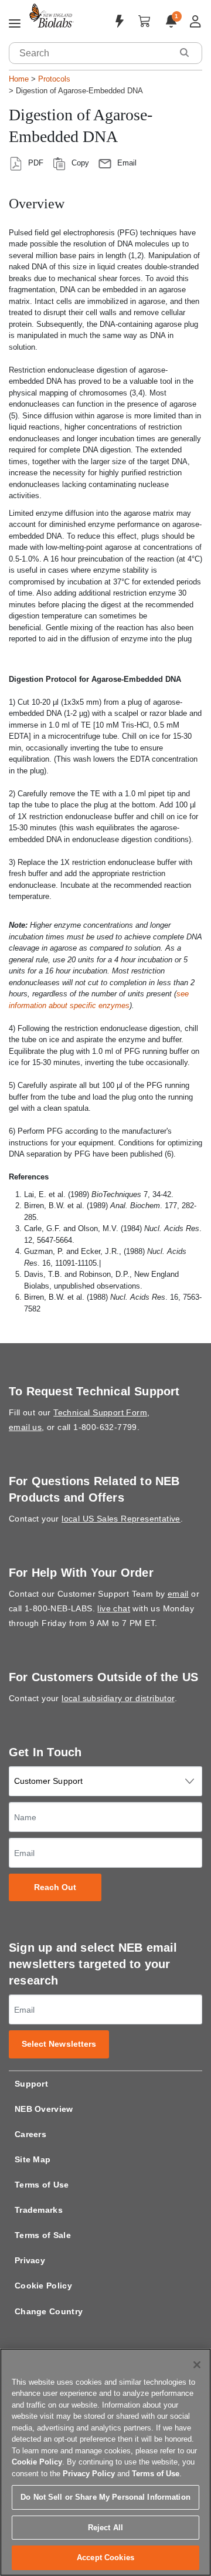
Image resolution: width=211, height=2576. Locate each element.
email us (25, 1427)
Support (31, 2084)
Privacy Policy (89, 2474)
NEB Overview (44, 2109)
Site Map (33, 2159)
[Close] (197, 2365)
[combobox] (91, 53)
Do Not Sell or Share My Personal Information (105, 2497)
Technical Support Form (100, 1412)
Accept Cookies (105, 2558)
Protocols (54, 79)
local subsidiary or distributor (118, 1698)
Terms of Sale (43, 2235)
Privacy (30, 2260)
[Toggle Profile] (195, 21)
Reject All (105, 2528)
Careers (30, 2134)
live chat (114, 1608)
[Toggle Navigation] (15, 24)
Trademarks (39, 2210)
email (178, 1594)
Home (19, 79)
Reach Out (55, 1887)
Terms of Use (42, 2185)
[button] (184, 53)
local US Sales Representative (121, 1519)
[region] (105, 2462)
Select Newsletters (59, 2044)
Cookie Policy (43, 2286)
